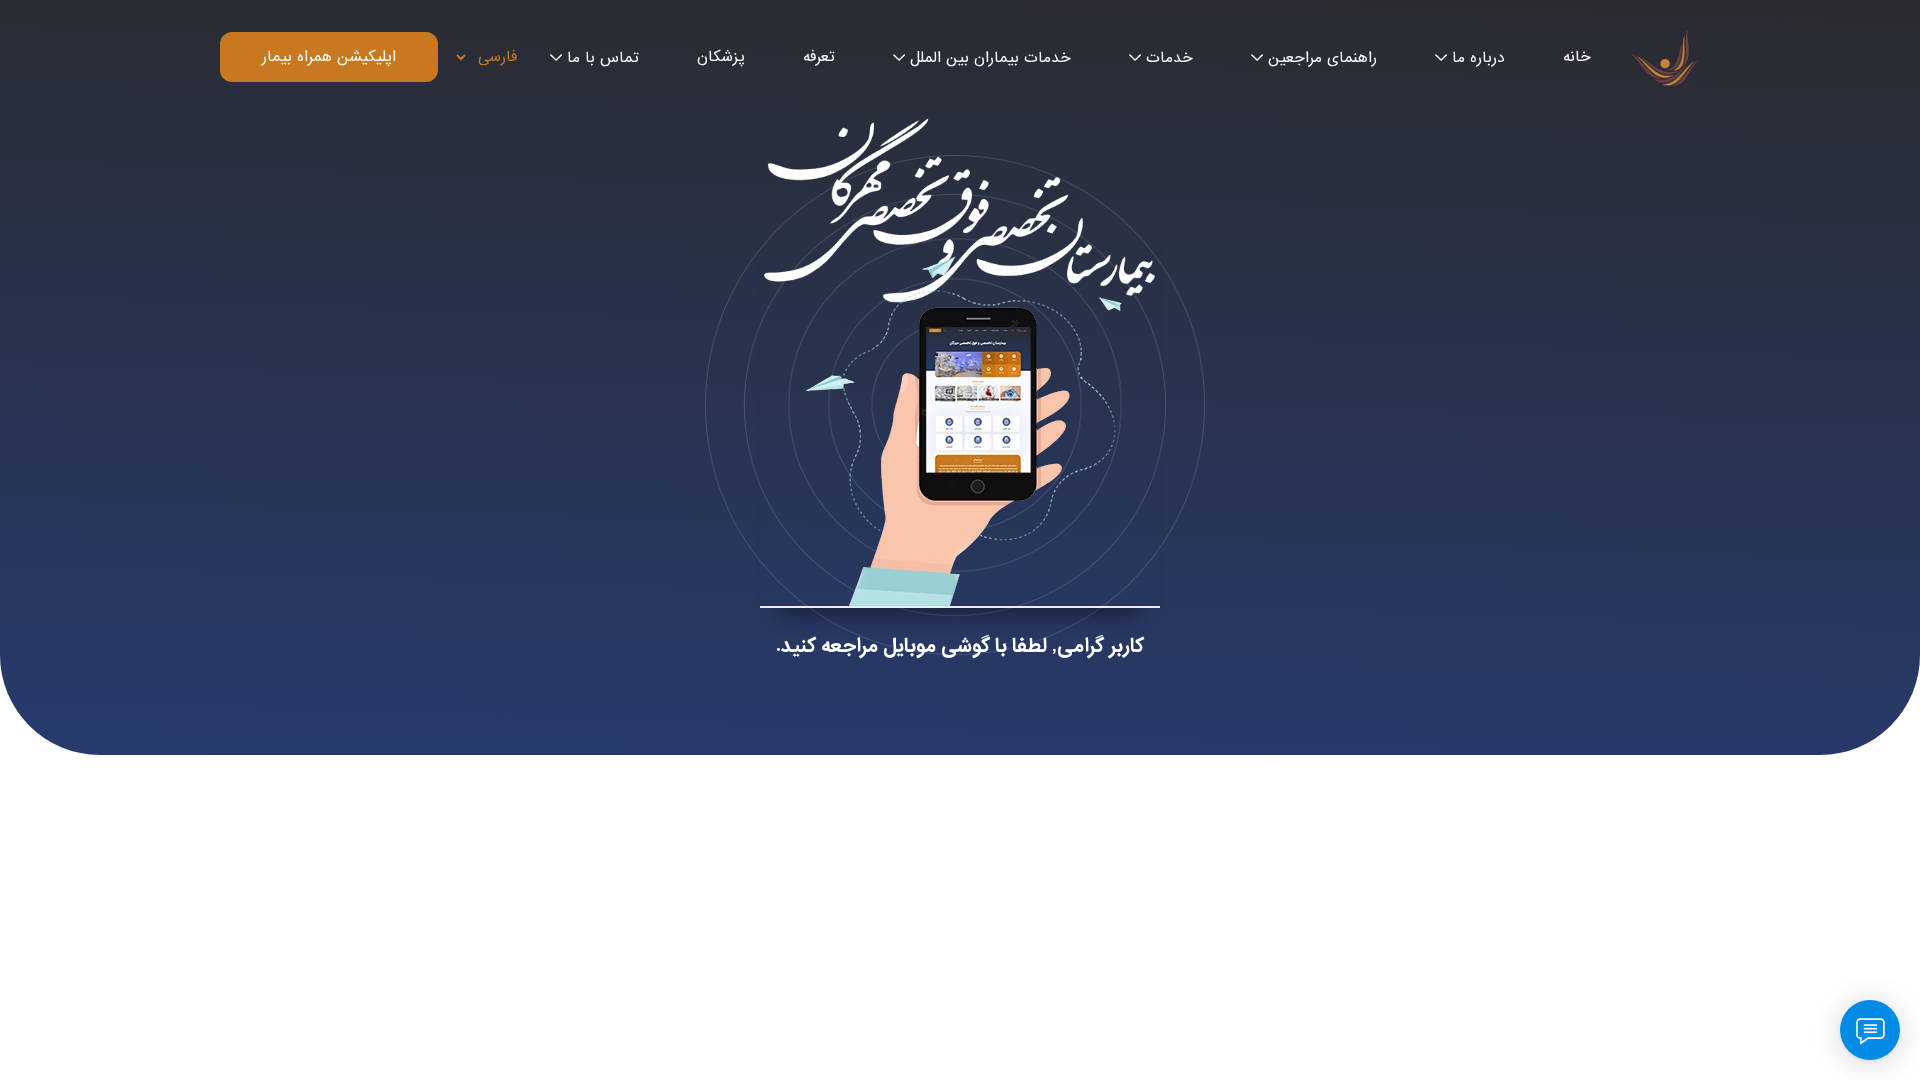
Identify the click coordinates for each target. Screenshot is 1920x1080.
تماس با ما (603, 58)
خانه (1577, 57)
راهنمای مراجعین (1322, 58)
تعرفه (819, 57)
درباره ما (1478, 58)
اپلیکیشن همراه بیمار (329, 57)
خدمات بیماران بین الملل (990, 58)
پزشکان (721, 57)
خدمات (1169, 58)
